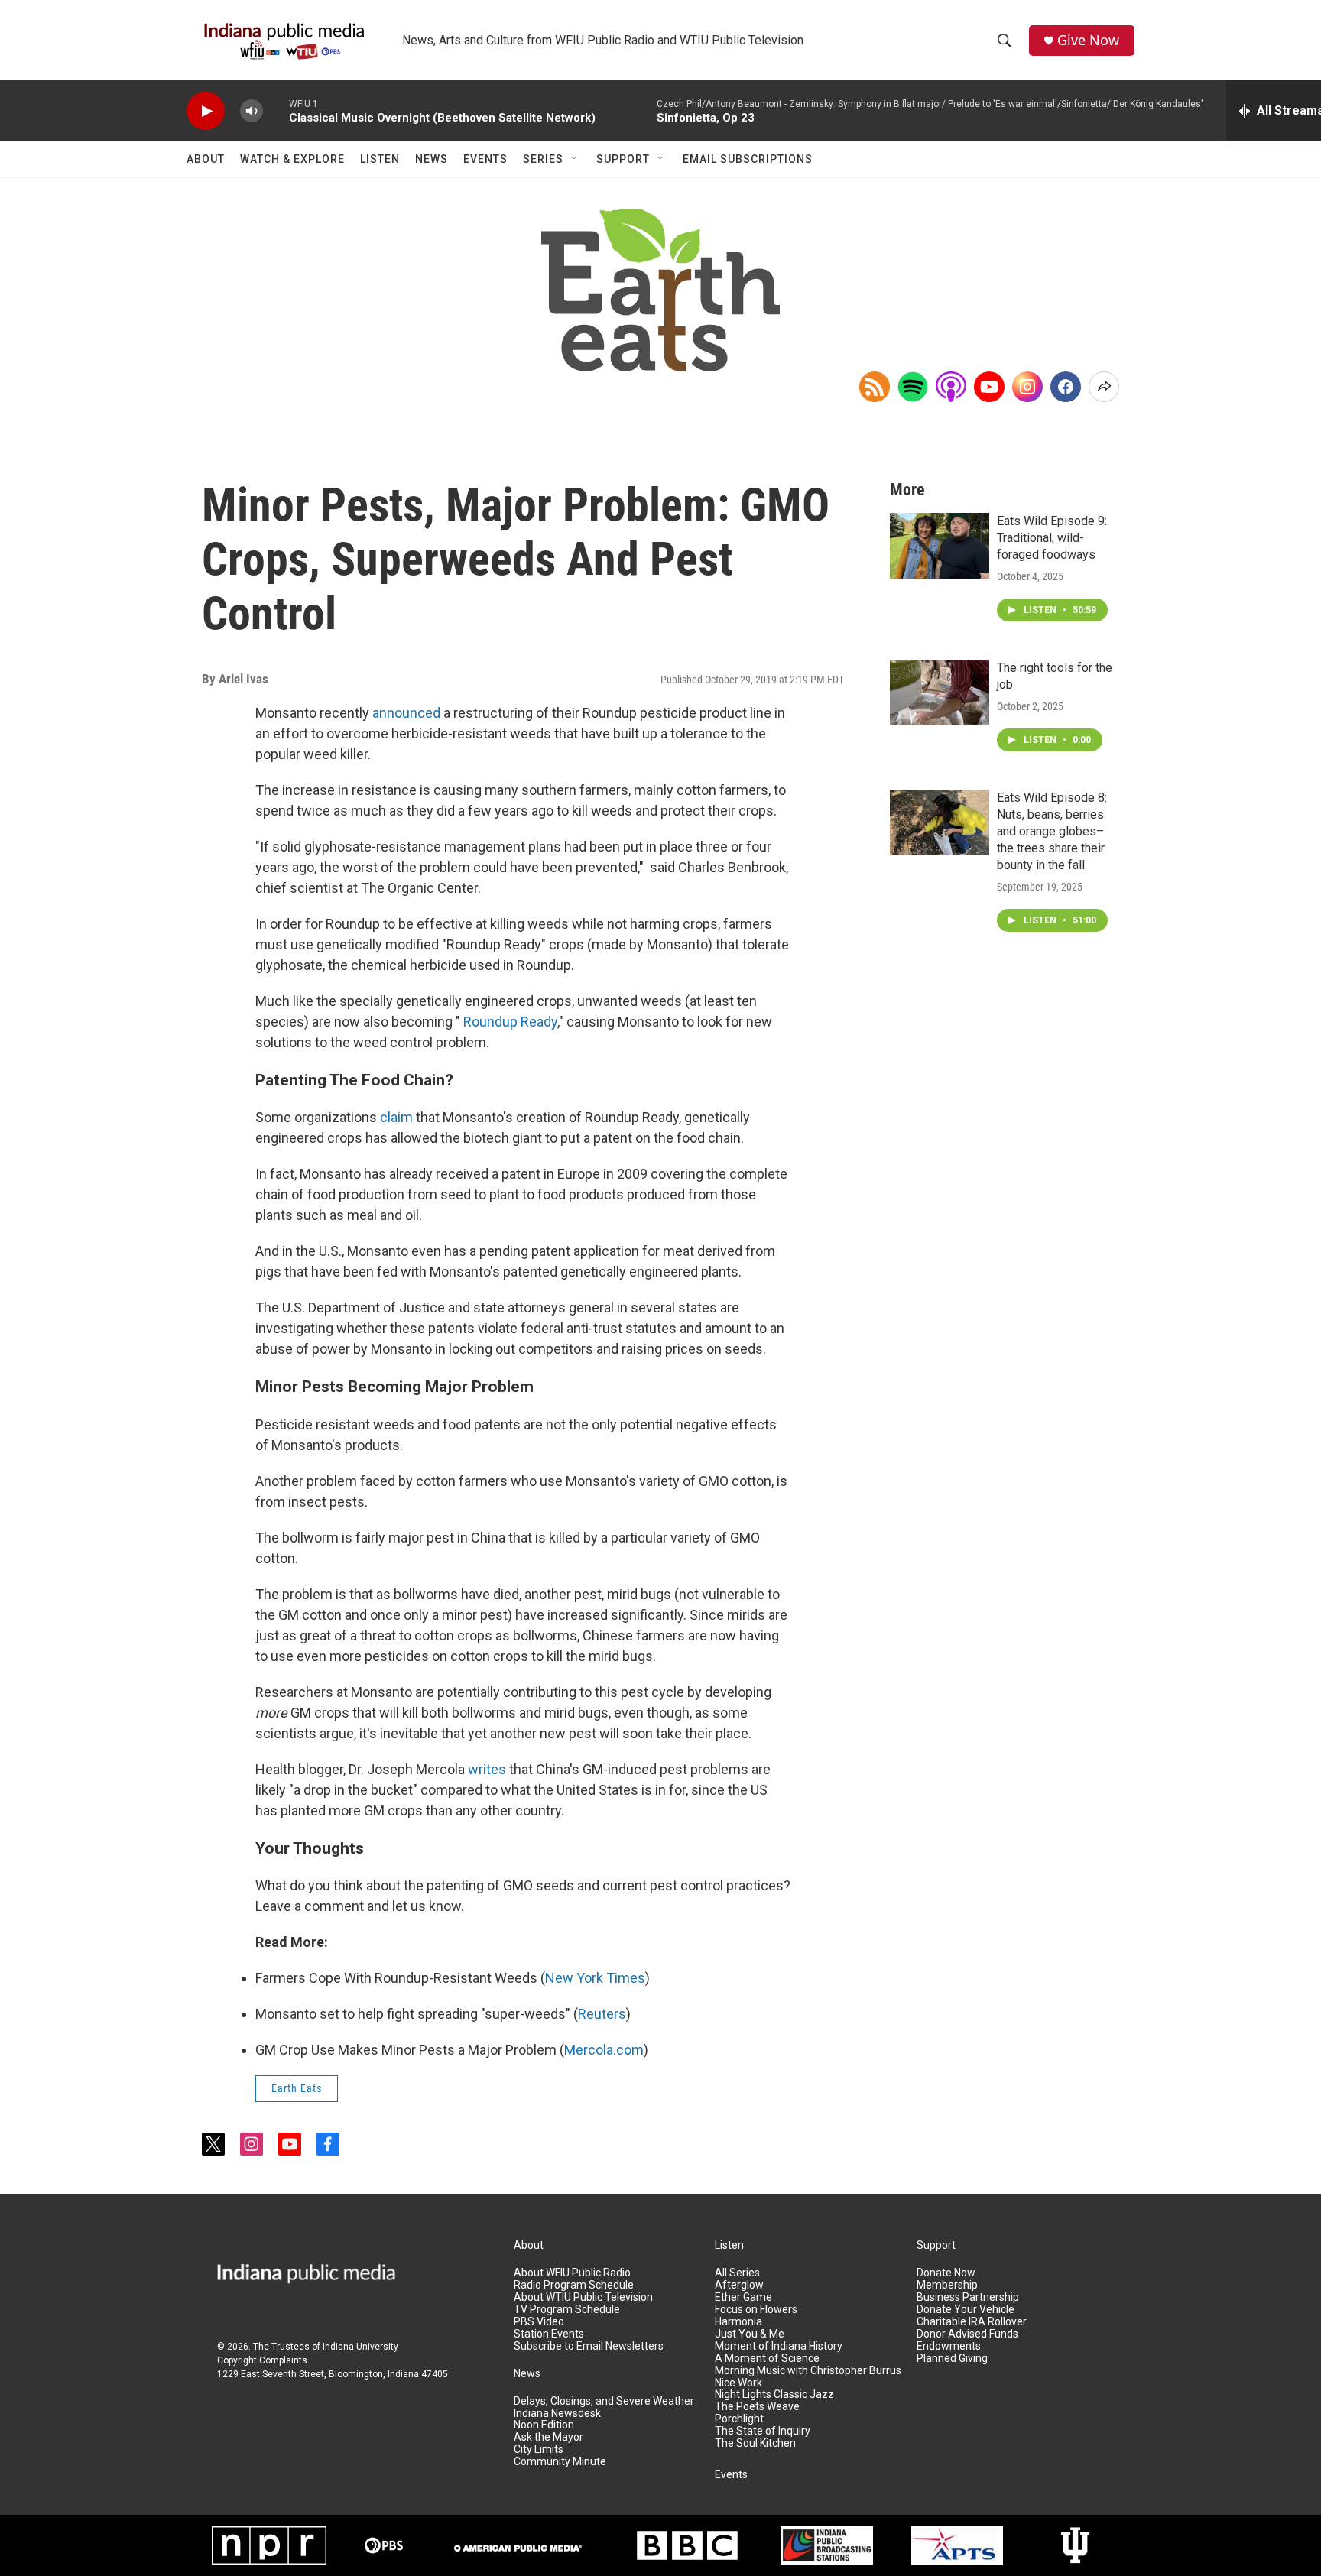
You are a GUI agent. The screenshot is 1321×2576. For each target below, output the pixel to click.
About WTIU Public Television (583, 2297)
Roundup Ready (510, 1022)
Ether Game (743, 2297)
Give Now (1088, 40)
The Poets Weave (757, 2407)
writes (487, 1769)
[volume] (252, 111)
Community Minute (560, 2462)
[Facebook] (1066, 387)
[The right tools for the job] (940, 693)
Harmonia (738, 2322)
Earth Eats (297, 2088)
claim (396, 1117)
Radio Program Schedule (574, 2285)
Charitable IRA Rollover (972, 2322)
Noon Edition (544, 2425)
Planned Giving (952, 2359)
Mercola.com (604, 2050)
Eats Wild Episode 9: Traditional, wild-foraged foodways (1052, 538)
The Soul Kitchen (755, 2443)
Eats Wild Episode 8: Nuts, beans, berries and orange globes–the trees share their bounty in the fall (1052, 831)
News (432, 159)
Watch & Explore (292, 159)
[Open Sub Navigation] (575, 159)
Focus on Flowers (756, 2310)
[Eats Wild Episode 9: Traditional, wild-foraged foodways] (940, 546)
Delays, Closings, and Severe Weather (604, 2401)
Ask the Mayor (549, 2437)
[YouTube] (989, 387)
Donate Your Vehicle (966, 2310)
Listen (380, 159)
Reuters (602, 2014)
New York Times (595, 1978)
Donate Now (946, 2273)
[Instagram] (1027, 387)
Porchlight (739, 2419)
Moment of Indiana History (779, 2346)
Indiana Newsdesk (557, 2414)
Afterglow (739, 2285)
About (206, 159)
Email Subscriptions (748, 159)
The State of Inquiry (763, 2431)
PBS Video (539, 2322)
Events (485, 159)
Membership (947, 2285)
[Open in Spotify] (913, 387)
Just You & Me (750, 2334)
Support (623, 159)
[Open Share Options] (1104, 387)
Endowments (949, 2346)
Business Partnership (968, 2297)
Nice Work (738, 2383)
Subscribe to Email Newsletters (589, 2346)
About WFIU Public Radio (572, 2273)
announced (406, 713)
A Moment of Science (767, 2359)
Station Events (549, 2334)
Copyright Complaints (262, 2360)
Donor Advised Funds (967, 2334)
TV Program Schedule (567, 2310)
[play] (206, 111)
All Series (737, 2273)
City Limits (539, 2449)
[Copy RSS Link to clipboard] (875, 387)
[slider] (276, 110)
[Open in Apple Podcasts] (951, 387)
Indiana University (360, 2347)
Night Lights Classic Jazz (774, 2394)
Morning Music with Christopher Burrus (808, 2371)
